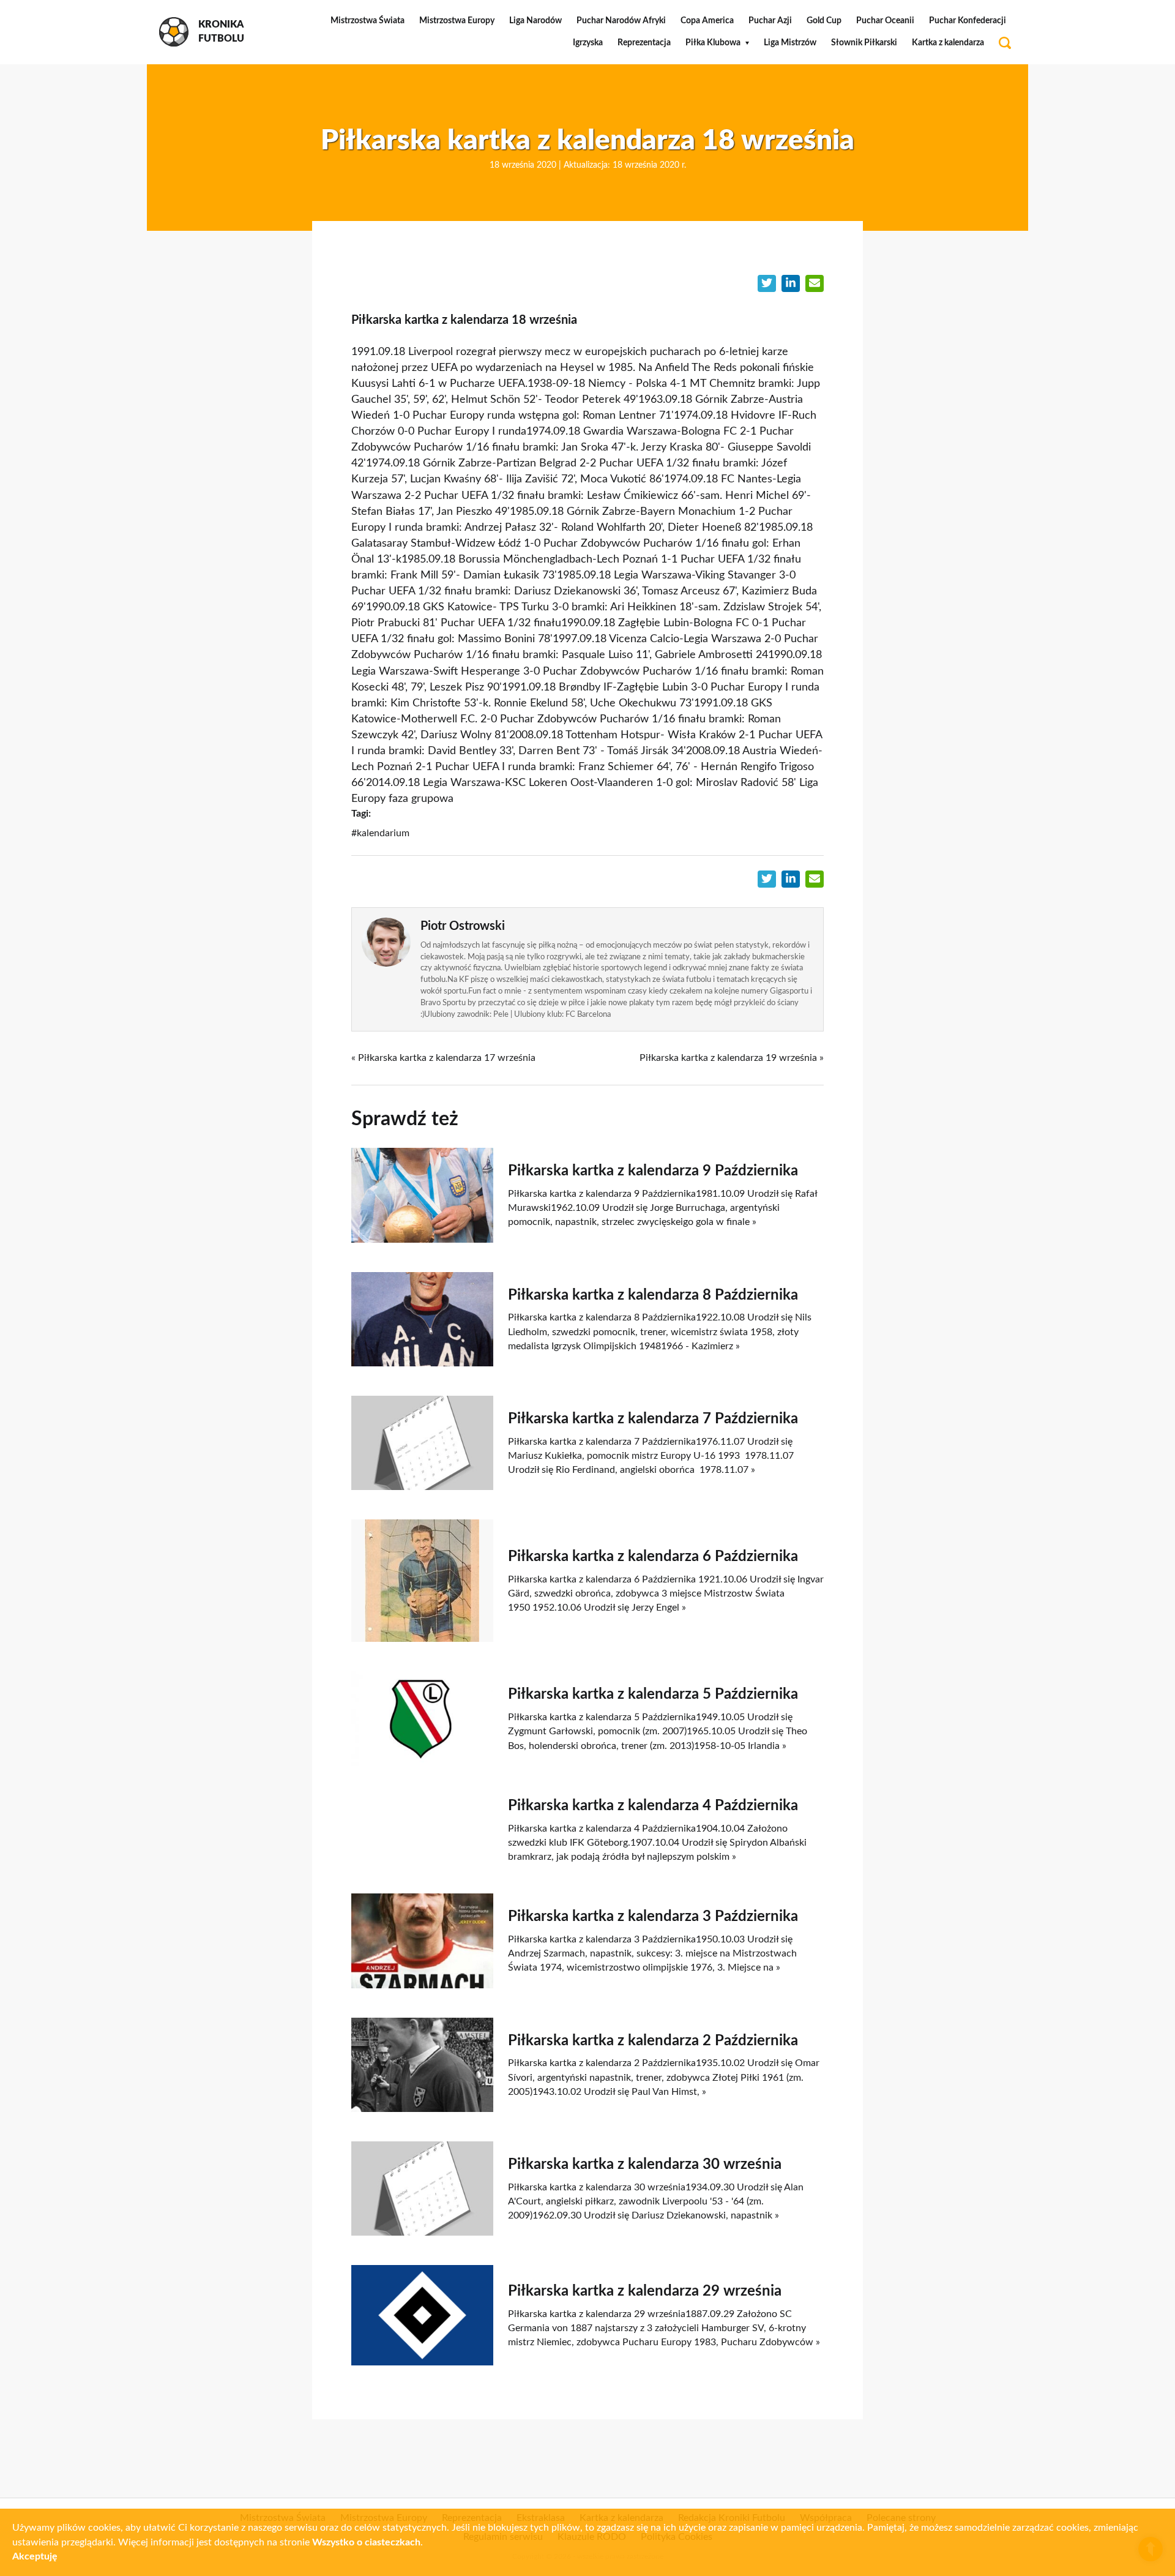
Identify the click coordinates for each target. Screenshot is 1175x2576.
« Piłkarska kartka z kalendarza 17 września (443, 1058)
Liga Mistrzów (790, 43)
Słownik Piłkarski (864, 43)
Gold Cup (824, 21)
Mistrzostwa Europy (457, 21)
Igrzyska (588, 43)
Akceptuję (35, 2556)
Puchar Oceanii (885, 21)
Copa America (707, 21)
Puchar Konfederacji (968, 21)
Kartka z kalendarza (948, 43)
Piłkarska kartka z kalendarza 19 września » (732, 1058)
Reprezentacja (644, 43)
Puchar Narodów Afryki (621, 21)
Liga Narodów (535, 21)
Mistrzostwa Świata (367, 21)
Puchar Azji (770, 21)
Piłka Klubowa (713, 43)
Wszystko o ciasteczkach (366, 2542)
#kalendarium (380, 833)
